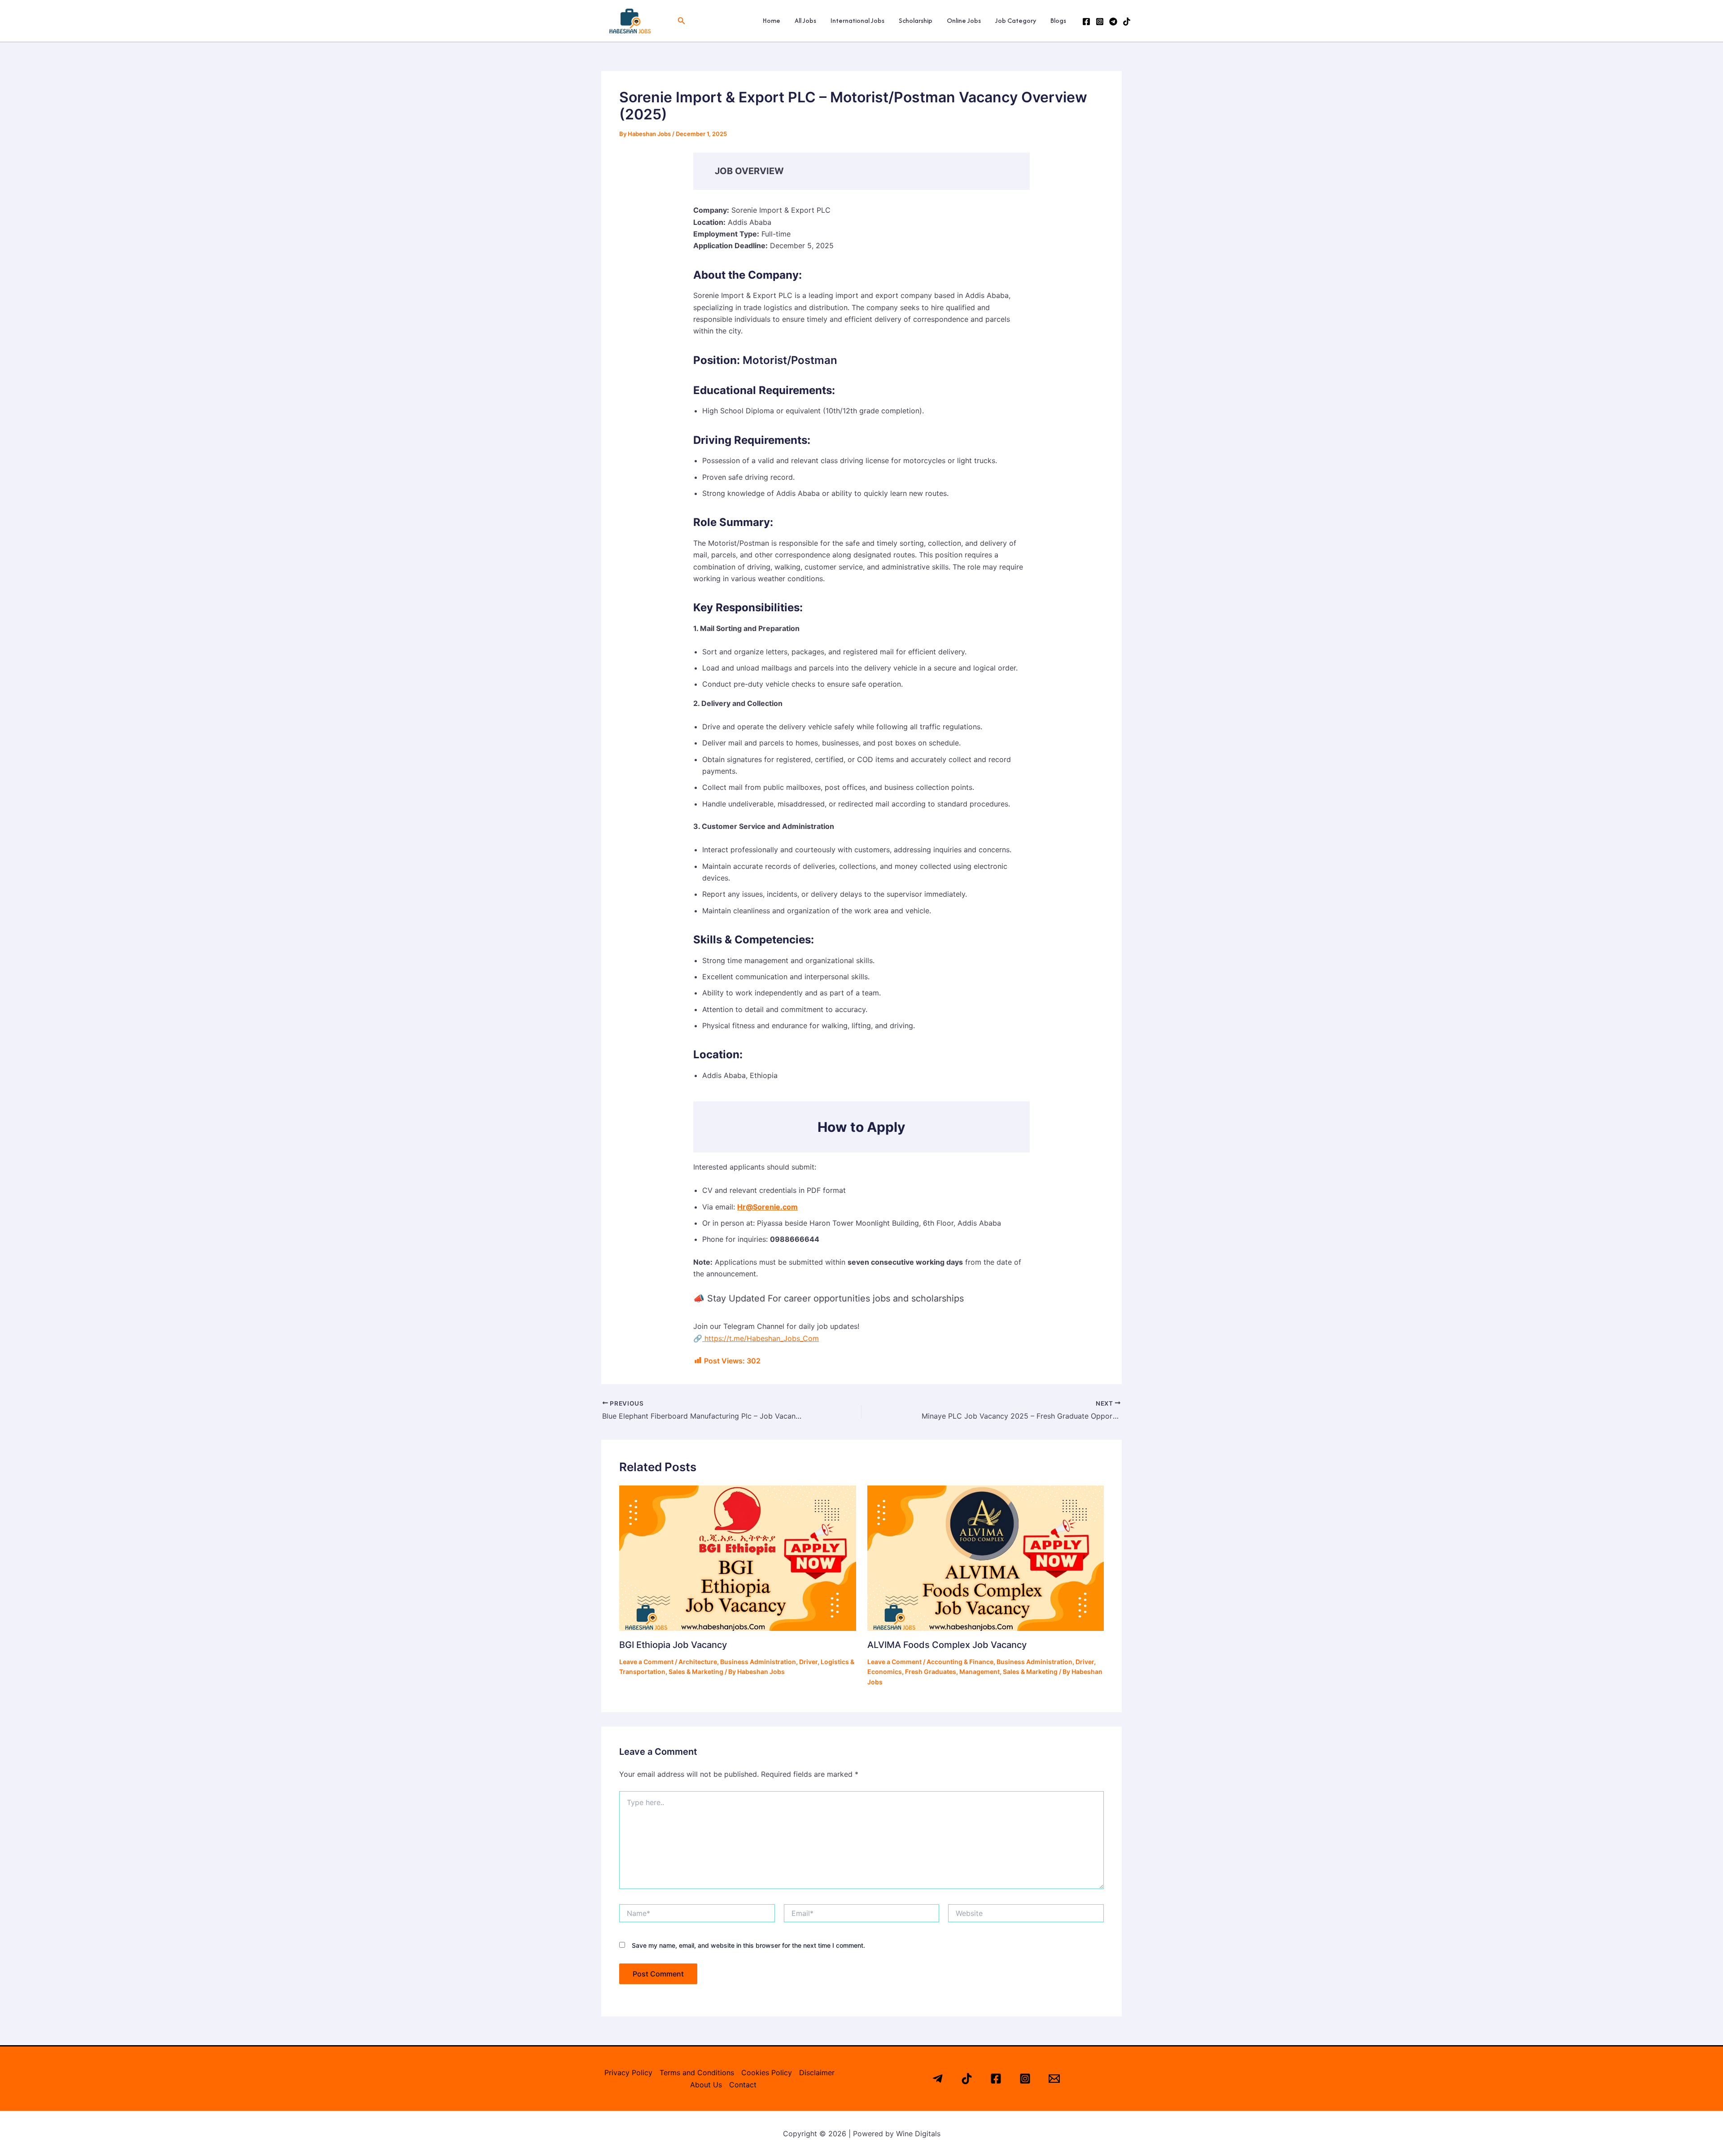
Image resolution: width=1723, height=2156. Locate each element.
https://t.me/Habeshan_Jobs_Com (761, 1338)
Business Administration (758, 1662)
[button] (682, 21)
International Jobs (857, 20)
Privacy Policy (628, 2073)
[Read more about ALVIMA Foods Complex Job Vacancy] (986, 1557)
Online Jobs (964, 20)
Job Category (1016, 20)
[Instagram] (1100, 22)
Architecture (698, 1662)
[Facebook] (1086, 22)
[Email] (1054, 2079)
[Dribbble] (1127, 22)
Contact (743, 2085)
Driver (808, 1662)
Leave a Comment (646, 1662)
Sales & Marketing (696, 1672)
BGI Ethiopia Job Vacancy (673, 1645)
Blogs (1058, 20)
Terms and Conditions (697, 2073)
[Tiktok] (967, 2079)
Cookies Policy (767, 2073)
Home (772, 20)
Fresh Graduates (931, 1672)
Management (980, 1672)
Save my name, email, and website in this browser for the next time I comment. (748, 1945)
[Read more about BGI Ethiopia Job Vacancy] (738, 1557)
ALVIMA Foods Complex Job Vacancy (947, 1645)
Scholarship (916, 20)
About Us (706, 2085)
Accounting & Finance (960, 1662)
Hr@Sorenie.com (767, 1207)
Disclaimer (817, 2073)
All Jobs (805, 20)
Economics (885, 1672)
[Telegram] (1113, 22)
